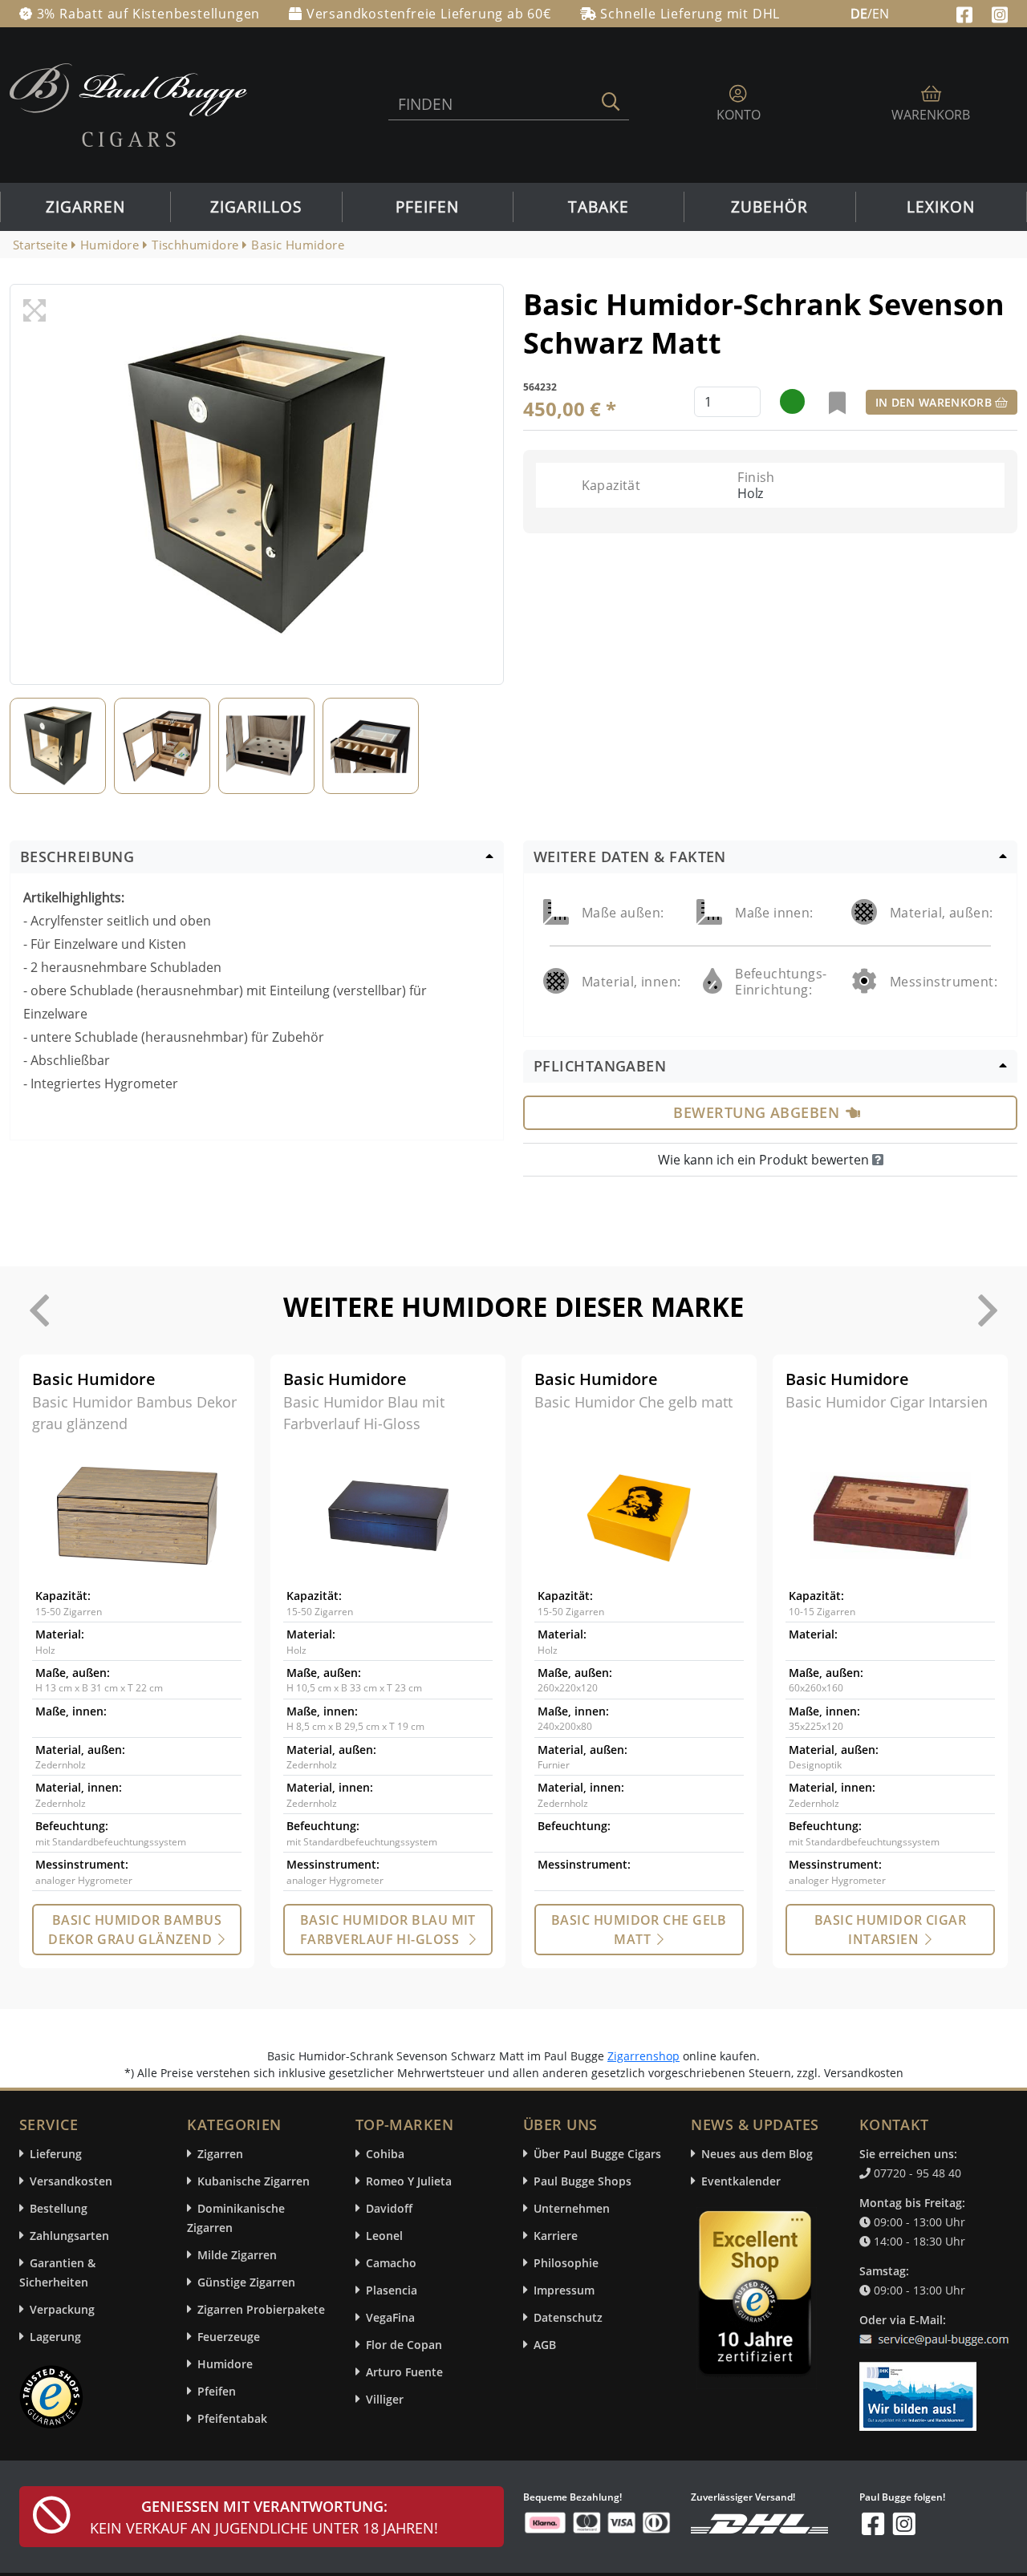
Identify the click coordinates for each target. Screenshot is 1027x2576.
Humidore (225, 2364)
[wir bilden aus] (921, 2388)
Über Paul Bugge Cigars (597, 2154)
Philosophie (566, 2263)
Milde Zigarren (237, 2255)
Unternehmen (572, 2208)
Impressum (564, 2290)
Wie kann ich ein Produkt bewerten (765, 1160)
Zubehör (769, 207)
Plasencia (392, 2290)
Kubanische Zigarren (254, 2181)
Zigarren (85, 207)
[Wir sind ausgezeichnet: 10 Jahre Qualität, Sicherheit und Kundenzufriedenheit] (757, 2297)
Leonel (384, 2236)
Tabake (599, 207)
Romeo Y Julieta (409, 2181)
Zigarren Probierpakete (261, 2309)
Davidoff (389, 2208)
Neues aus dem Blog (757, 2154)
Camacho (391, 2263)
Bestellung (59, 2208)
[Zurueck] (39, 1310)
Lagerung (55, 2337)
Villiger (385, 2399)
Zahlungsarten (69, 2236)
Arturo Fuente (404, 2372)
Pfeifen (427, 207)
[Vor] (988, 1310)
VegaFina (390, 2317)
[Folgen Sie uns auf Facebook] (966, 13)
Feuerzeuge (229, 2337)
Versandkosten (71, 2181)
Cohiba (385, 2154)
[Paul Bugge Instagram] (1000, 13)
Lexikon (941, 207)
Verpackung (62, 2309)
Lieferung (56, 2154)
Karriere (556, 2236)
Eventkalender (741, 2181)
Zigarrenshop (643, 2056)
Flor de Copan (404, 2345)
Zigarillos (256, 207)
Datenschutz (568, 2317)
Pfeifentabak (232, 2418)
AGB (545, 2345)
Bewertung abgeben (756, 1112)
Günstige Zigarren (246, 2282)
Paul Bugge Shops (583, 2181)
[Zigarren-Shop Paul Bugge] (128, 103)
